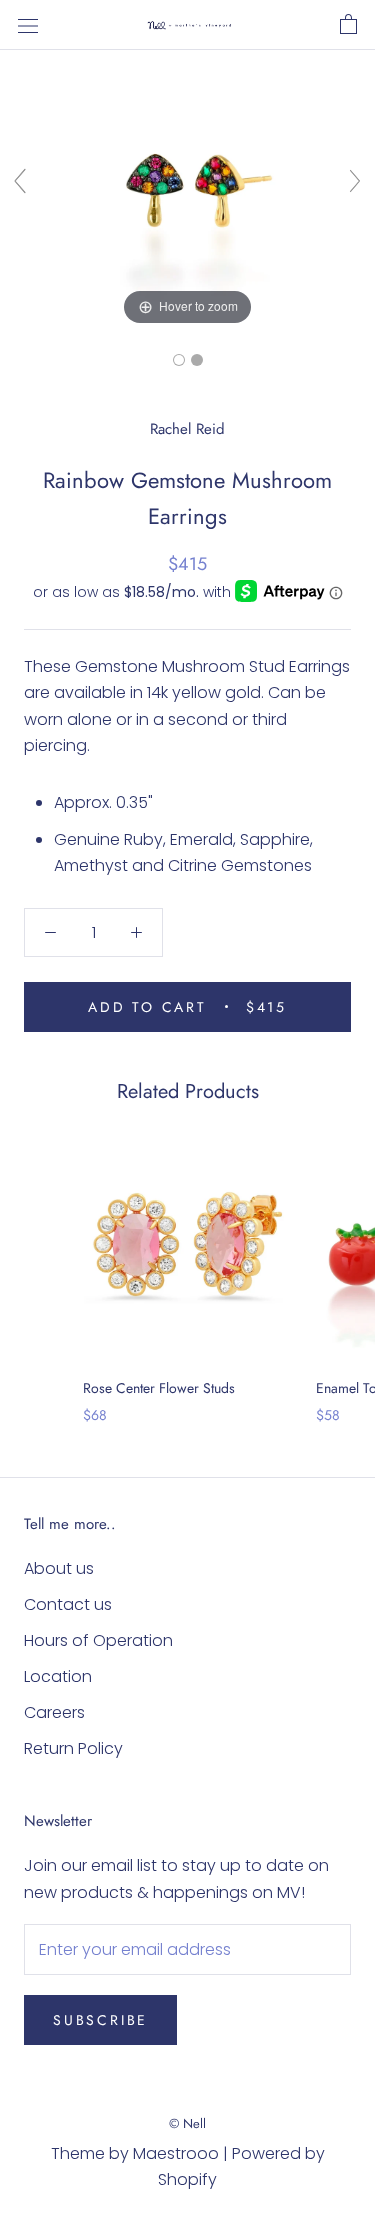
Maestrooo (176, 2153)
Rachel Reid (187, 429)
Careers (54, 1712)
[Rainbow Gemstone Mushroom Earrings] (179, 360)
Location (58, 1676)
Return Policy (73, 1748)
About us (59, 1568)
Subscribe (100, 2020)
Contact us (68, 1604)
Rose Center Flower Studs (159, 1388)
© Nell (187, 2123)
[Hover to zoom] (187, 189)
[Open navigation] (28, 25)
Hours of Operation (98, 1640)
